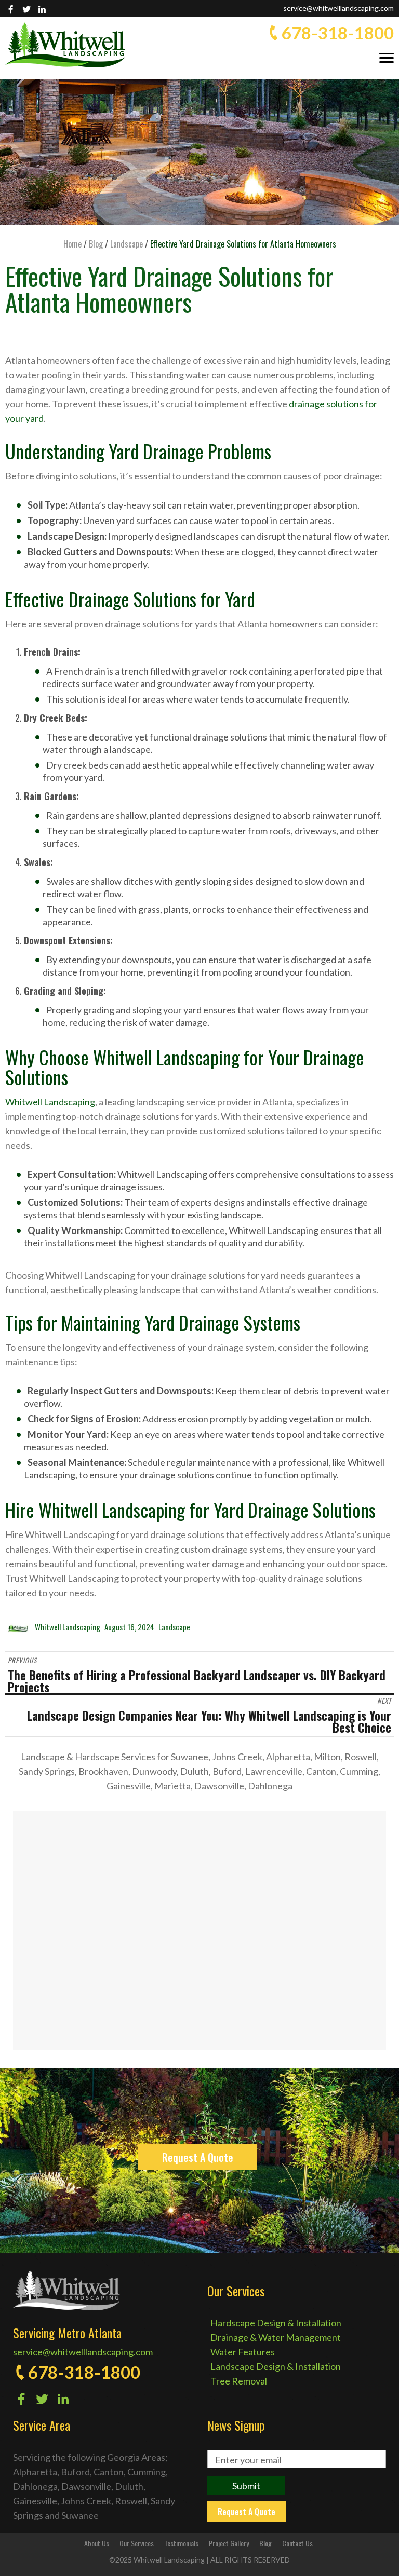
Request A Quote (198, 2157)
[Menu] (387, 57)
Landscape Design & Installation (276, 2366)
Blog (265, 2543)
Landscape (174, 1627)
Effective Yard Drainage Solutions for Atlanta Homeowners (169, 289)
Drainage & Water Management (276, 2337)
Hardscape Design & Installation (276, 2323)
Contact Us (297, 2543)
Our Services (137, 2543)
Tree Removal (239, 2381)
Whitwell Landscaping (50, 1102)
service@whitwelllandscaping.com (338, 8)
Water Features (243, 2352)
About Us (97, 2543)
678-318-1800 (338, 33)
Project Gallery (229, 2543)
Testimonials (181, 2543)
